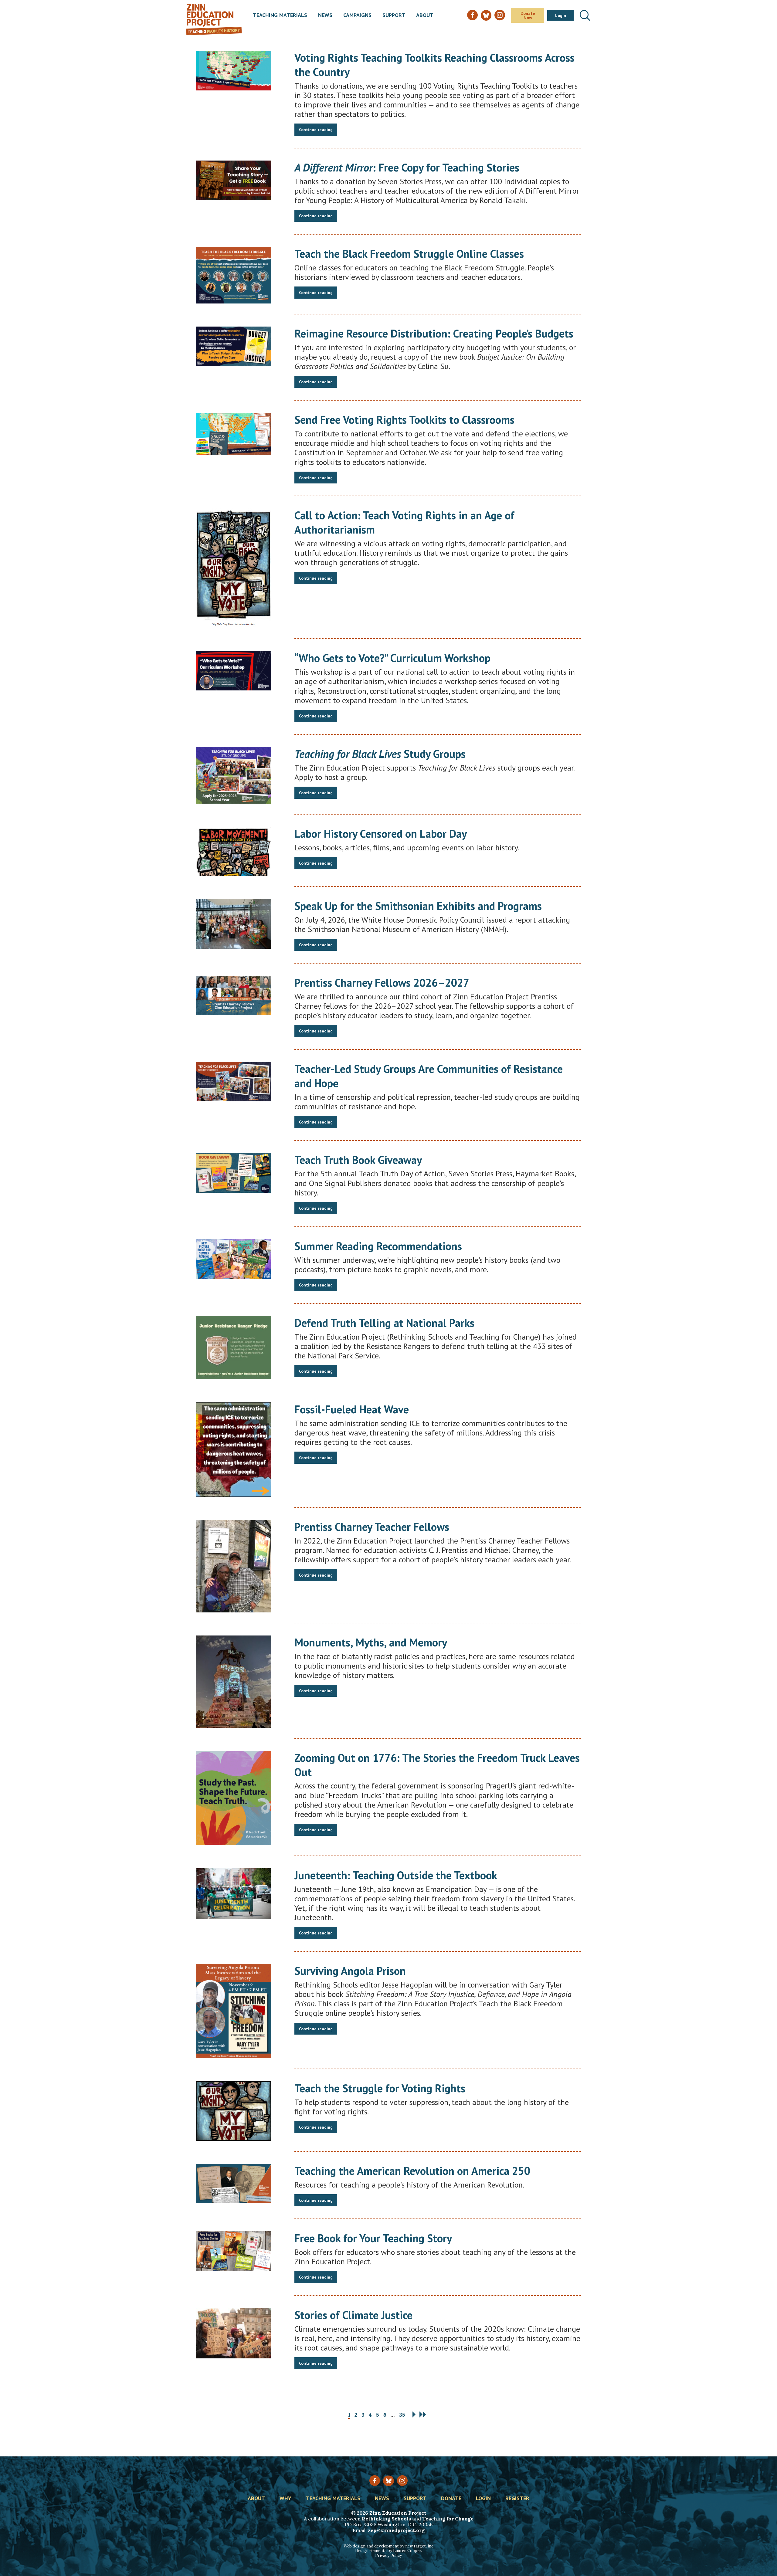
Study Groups (380, 754)
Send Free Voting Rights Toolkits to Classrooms (404, 420)
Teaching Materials (280, 15)
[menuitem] (280, 15)
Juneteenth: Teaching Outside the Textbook (396, 1875)
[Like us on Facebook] (375, 2481)
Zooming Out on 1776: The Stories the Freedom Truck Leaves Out (437, 1765)
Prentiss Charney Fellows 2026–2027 (382, 983)
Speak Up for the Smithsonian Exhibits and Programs (418, 906)
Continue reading (316, 130)
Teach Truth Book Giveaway (358, 1160)
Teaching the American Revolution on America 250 (412, 2171)
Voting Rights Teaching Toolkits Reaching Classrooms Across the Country (434, 65)
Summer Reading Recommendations (378, 1246)
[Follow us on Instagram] (402, 2481)
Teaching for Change (448, 2519)
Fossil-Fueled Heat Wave (352, 1409)
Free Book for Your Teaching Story (373, 2238)
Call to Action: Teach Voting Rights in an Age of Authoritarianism (404, 522)
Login (561, 15)
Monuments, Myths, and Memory (371, 1642)
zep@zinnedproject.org (396, 2530)
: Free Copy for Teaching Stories (407, 167)
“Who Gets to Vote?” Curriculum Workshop (392, 658)
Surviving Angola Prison (350, 1971)
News (325, 15)
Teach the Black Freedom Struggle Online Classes (409, 254)
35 (402, 2415)
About (425, 15)
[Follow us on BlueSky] (388, 2481)
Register (517, 2499)
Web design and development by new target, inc (388, 2546)
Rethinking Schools (386, 2519)
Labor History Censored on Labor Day (381, 834)
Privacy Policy (388, 2556)
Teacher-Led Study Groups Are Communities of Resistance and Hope (429, 1076)
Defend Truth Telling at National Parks (384, 1323)
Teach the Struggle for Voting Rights (380, 2088)
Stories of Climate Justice (353, 2315)
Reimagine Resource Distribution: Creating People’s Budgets (434, 333)
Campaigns (357, 15)
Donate (451, 2499)
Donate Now (528, 15)
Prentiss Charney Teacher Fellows (372, 1527)
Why (285, 2499)
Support (394, 15)
